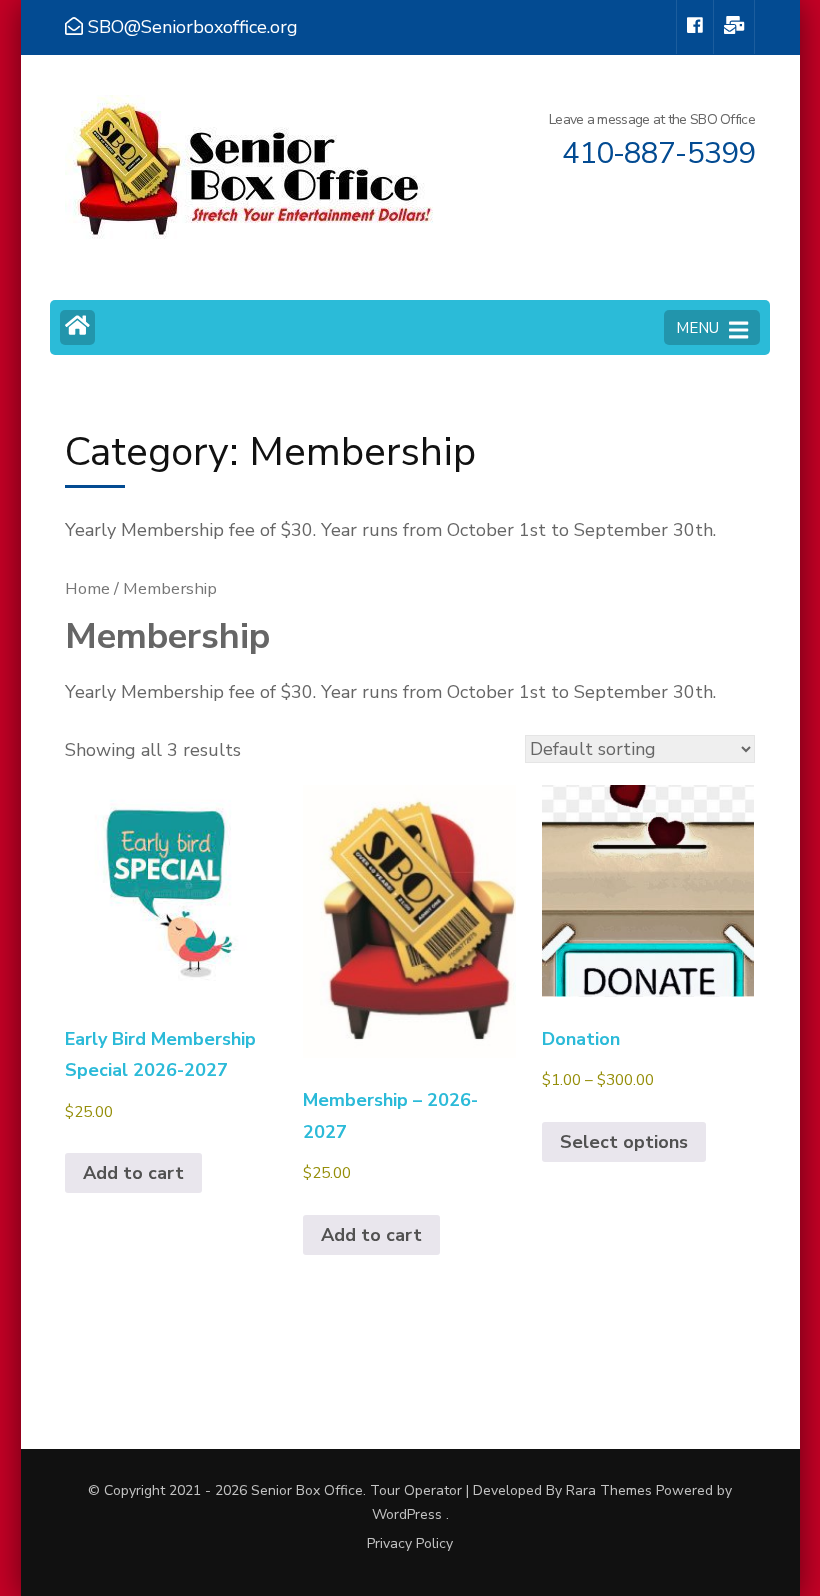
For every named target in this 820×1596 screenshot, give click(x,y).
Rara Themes (609, 1490)
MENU (697, 328)
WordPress (407, 1514)
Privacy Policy (410, 1544)
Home (87, 588)
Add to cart (133, 1173)
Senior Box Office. (310, 1490)
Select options (624, 1142)
